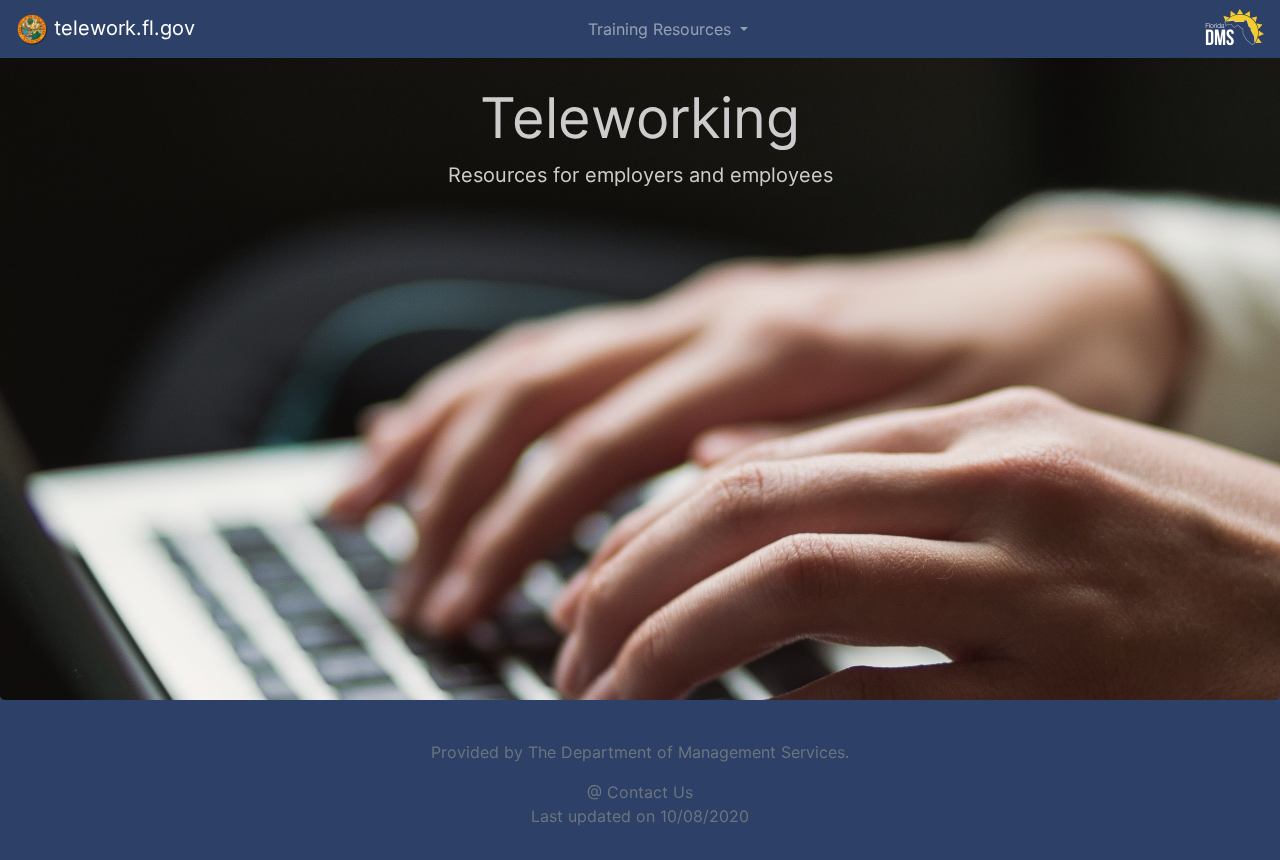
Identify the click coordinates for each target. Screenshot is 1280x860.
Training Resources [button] (662, 29)
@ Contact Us (640, 792)
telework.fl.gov (121, 28)
